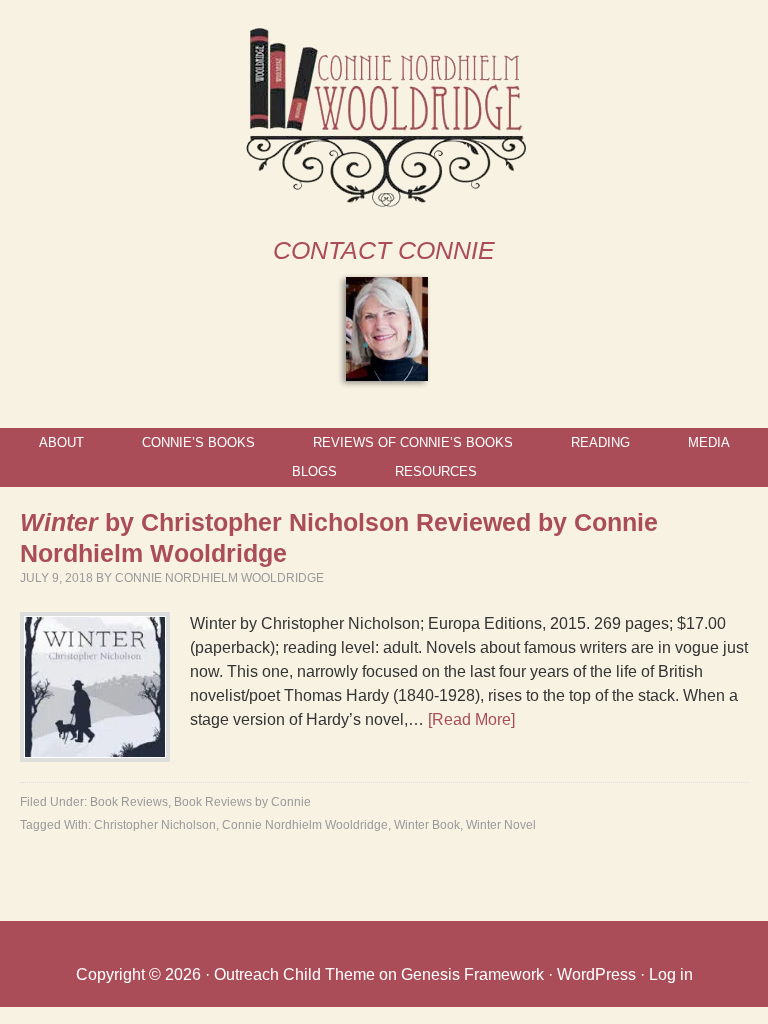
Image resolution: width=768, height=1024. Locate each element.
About (61, 442)
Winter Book (427, 825)
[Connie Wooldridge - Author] (384, 198)
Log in (671, 974)
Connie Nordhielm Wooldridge (219, 578)
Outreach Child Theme (294, 974)
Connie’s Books (198, 442)
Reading (600, 442)
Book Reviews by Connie (242, 802)
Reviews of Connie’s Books (413, 442)
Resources (436, 471)
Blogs (314, 471)
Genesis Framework (472, 974)
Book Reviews (129, 802)
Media (709, 442)
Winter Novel (501, 825)
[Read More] (471, 719)
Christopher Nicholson (155, 825)
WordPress (596, 974)
